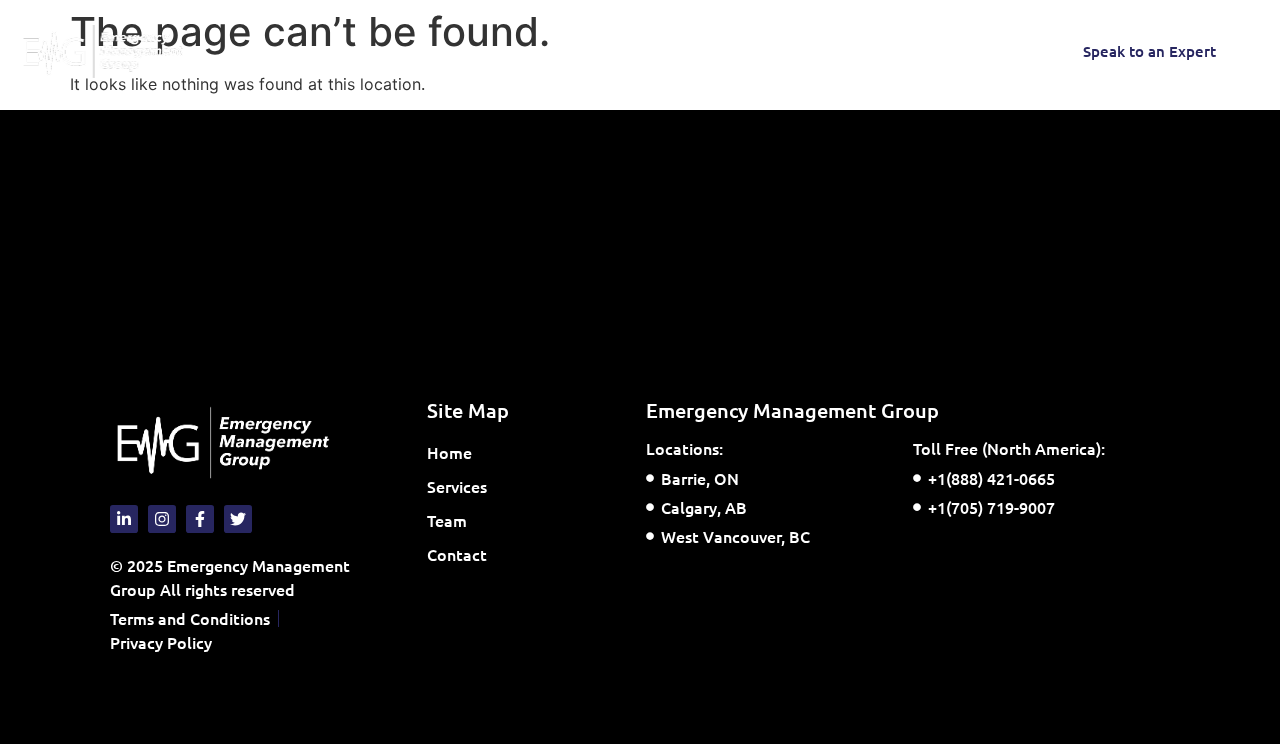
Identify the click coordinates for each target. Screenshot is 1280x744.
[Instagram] (839, 51)
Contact (566, 51)
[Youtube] (919, 51)
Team (486, 51)
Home (297, 51)
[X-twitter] (959, 51)
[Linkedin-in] (999, 51)
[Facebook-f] (879, 51)
